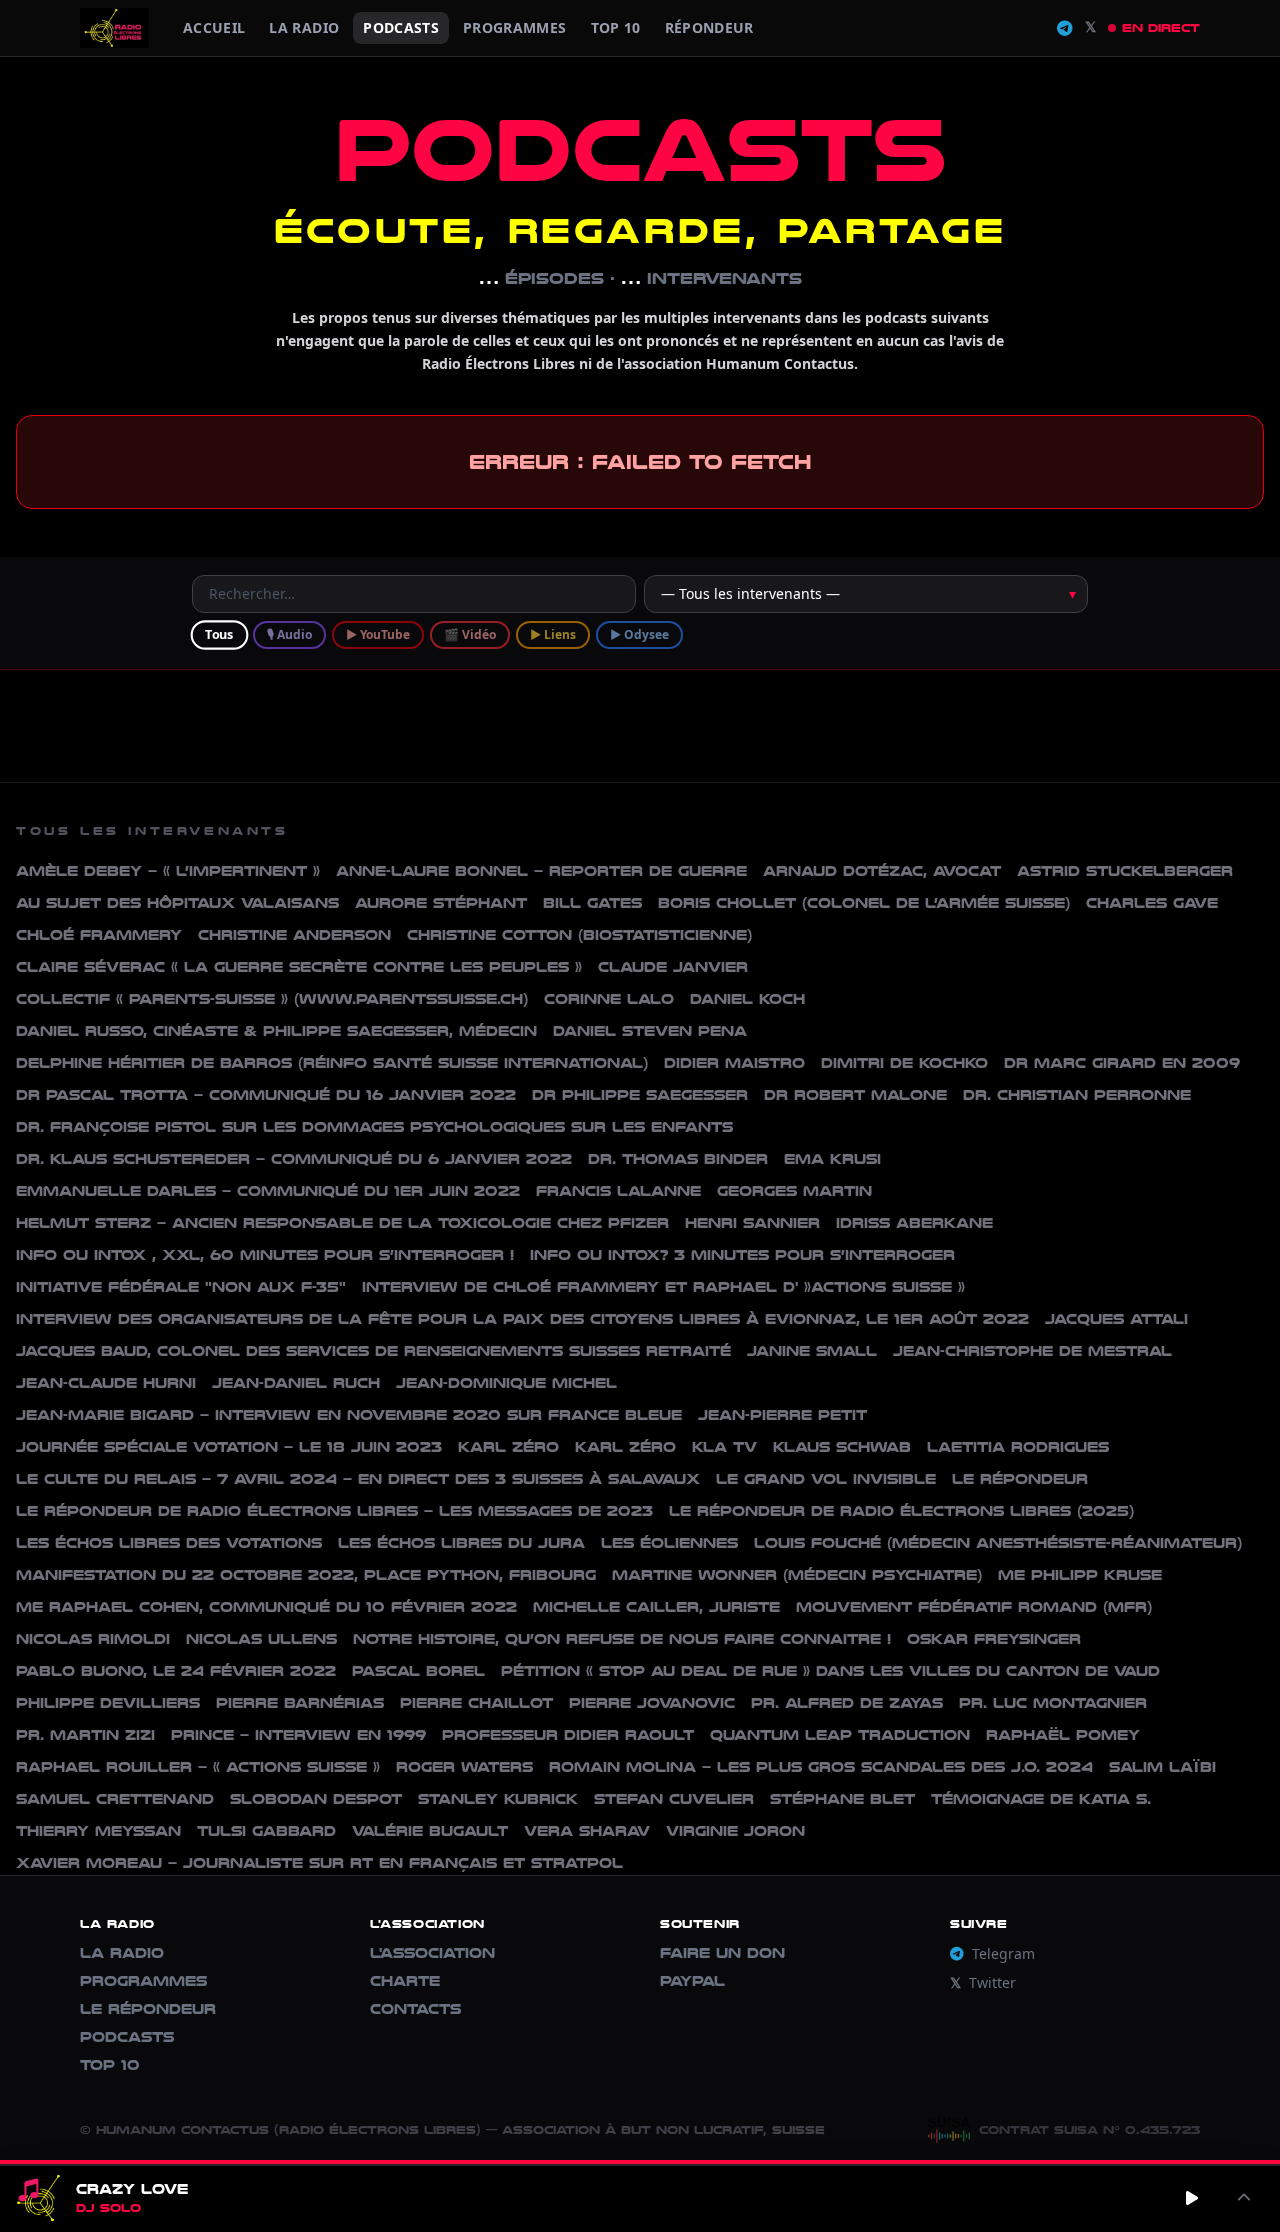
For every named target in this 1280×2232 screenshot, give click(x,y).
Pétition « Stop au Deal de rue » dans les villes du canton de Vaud (830, 1671)
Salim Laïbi (1162, 1767)
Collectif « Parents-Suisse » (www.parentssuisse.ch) (272, 999)
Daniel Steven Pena (650, 1031)
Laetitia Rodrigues (1018, 1447)
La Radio (304, 27)
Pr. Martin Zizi (85, 1735)
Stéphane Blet (842, 1799)
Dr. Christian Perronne (1077, 1095)
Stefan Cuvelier (674, 1799)
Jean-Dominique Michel (506, 1383)
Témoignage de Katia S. (1041, 1799)
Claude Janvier (673, 967)
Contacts (415, 2009)
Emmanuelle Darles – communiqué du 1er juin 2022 (268, 1191)
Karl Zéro (508, 1447)
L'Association (432, 1953)
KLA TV (724, 1447)
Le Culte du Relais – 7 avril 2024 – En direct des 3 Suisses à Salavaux (358, 1479)
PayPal (692, 1981)
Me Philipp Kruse (1080, 1575)
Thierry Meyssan (98, 1831)
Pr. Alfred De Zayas (847, 1703)
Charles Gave (1152, 903)
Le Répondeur (148, 2009)
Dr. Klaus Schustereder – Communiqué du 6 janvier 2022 (294, 1159)
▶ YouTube (378, 634)
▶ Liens (553, 634)
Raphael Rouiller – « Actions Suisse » (198, 1767)
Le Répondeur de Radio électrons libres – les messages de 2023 (334, 1511)
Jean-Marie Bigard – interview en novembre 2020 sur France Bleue (349, 1415)
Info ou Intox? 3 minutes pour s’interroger (742, 1255)
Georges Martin (794, 1191)
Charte (405, 1981)
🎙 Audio (289, 634)
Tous (219, 634)
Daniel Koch (747, 999)
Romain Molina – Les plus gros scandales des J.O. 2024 (821, 1767)
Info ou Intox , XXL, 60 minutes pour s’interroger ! (265, 1255)
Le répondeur (1020, 1479)
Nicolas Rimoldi (93, 1639)
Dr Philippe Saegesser (640, 1095)
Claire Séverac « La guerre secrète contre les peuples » (299, 967)
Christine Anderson (294, 935)
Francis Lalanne (618, 1191)
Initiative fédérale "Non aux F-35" (181, 1287)
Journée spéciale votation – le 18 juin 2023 (229, 1447)
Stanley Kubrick (498, 1799)
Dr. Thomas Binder (678, 1159)
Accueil (214, 27)
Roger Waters (464, 1767)
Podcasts (401, 27)
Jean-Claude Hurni (106, 1383)
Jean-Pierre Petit (782, 1415)
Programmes (143, 1981)
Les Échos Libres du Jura (461, 1543)
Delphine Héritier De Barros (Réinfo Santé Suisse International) (332, 1063)
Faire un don (722, 1953)
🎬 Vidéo (470, 634)
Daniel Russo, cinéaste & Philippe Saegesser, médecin (276, 1031)
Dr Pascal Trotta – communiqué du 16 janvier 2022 (266, 1095)
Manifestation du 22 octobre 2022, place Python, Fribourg (306, 1575)
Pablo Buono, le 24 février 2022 (176, 1671)
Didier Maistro (734, 1063)
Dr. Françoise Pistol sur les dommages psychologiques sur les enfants (374, 1127)
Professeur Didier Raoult (568, 1735)
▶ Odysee (639, 634)
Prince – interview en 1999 (298, 1735)
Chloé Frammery (99, 935)
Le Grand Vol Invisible (826, 1479)
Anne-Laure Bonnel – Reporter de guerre (541, 871)
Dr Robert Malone (855, 1095)
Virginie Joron (735, 1831)
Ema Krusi (832, 1159)
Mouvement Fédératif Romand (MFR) (974, 1607)
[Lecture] (1192, 2198)
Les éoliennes (669, 1543)
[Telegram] (1065, 28)
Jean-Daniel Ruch (296, 1383)
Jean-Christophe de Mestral (1032, 1351)
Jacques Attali (1116, 1319)
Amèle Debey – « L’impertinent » (168, 871)
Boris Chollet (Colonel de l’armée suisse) (864, 903)
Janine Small (812, 1351)
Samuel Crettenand (115, 1799)
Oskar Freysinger (994, 1639)
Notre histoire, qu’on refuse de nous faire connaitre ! (622, 1639)
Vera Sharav (587, 1831)
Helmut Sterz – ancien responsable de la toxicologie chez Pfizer (342, 1223)
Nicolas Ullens (261, 1639)
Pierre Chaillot (476, 1703)
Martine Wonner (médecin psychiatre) (797, 1575)
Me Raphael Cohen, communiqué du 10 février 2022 (266, 1607)
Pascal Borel (418, 1671)
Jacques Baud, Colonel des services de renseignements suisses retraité (373, 1351)
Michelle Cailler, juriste (656, 1607)
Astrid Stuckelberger (1125, 871)
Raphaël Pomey (1063, 1735)
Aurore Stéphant (441, 903)
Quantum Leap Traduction (840, 1735)
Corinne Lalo (609, 999)
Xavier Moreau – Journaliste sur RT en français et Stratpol (319, 1863)
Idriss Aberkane (914, 1223)
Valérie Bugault (430, 1831)
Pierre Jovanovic (652, 1703)
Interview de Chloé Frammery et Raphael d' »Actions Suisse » (663, 1287)
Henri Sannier (752, 1223)
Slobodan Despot (316, 1799)
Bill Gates (592, 903)
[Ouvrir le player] (1244, 2198)
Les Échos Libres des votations (169, 1543)
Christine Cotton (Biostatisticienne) (579, 935)
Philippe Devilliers (108, 1703)
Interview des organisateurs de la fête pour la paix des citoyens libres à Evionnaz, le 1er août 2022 (522, 1319)
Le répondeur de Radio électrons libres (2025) (901, 1511)
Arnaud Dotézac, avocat (882, 871)
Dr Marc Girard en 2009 (1122, 1063)
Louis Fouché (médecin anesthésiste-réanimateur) (998, 1543)
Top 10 (616, 27)
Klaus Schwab (842, 1447)
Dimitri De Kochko (904, 1063)
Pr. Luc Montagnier (1053, 1703)
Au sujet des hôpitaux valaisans (177, 903)
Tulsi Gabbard (266, 1831)
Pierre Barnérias (300, 1703)
